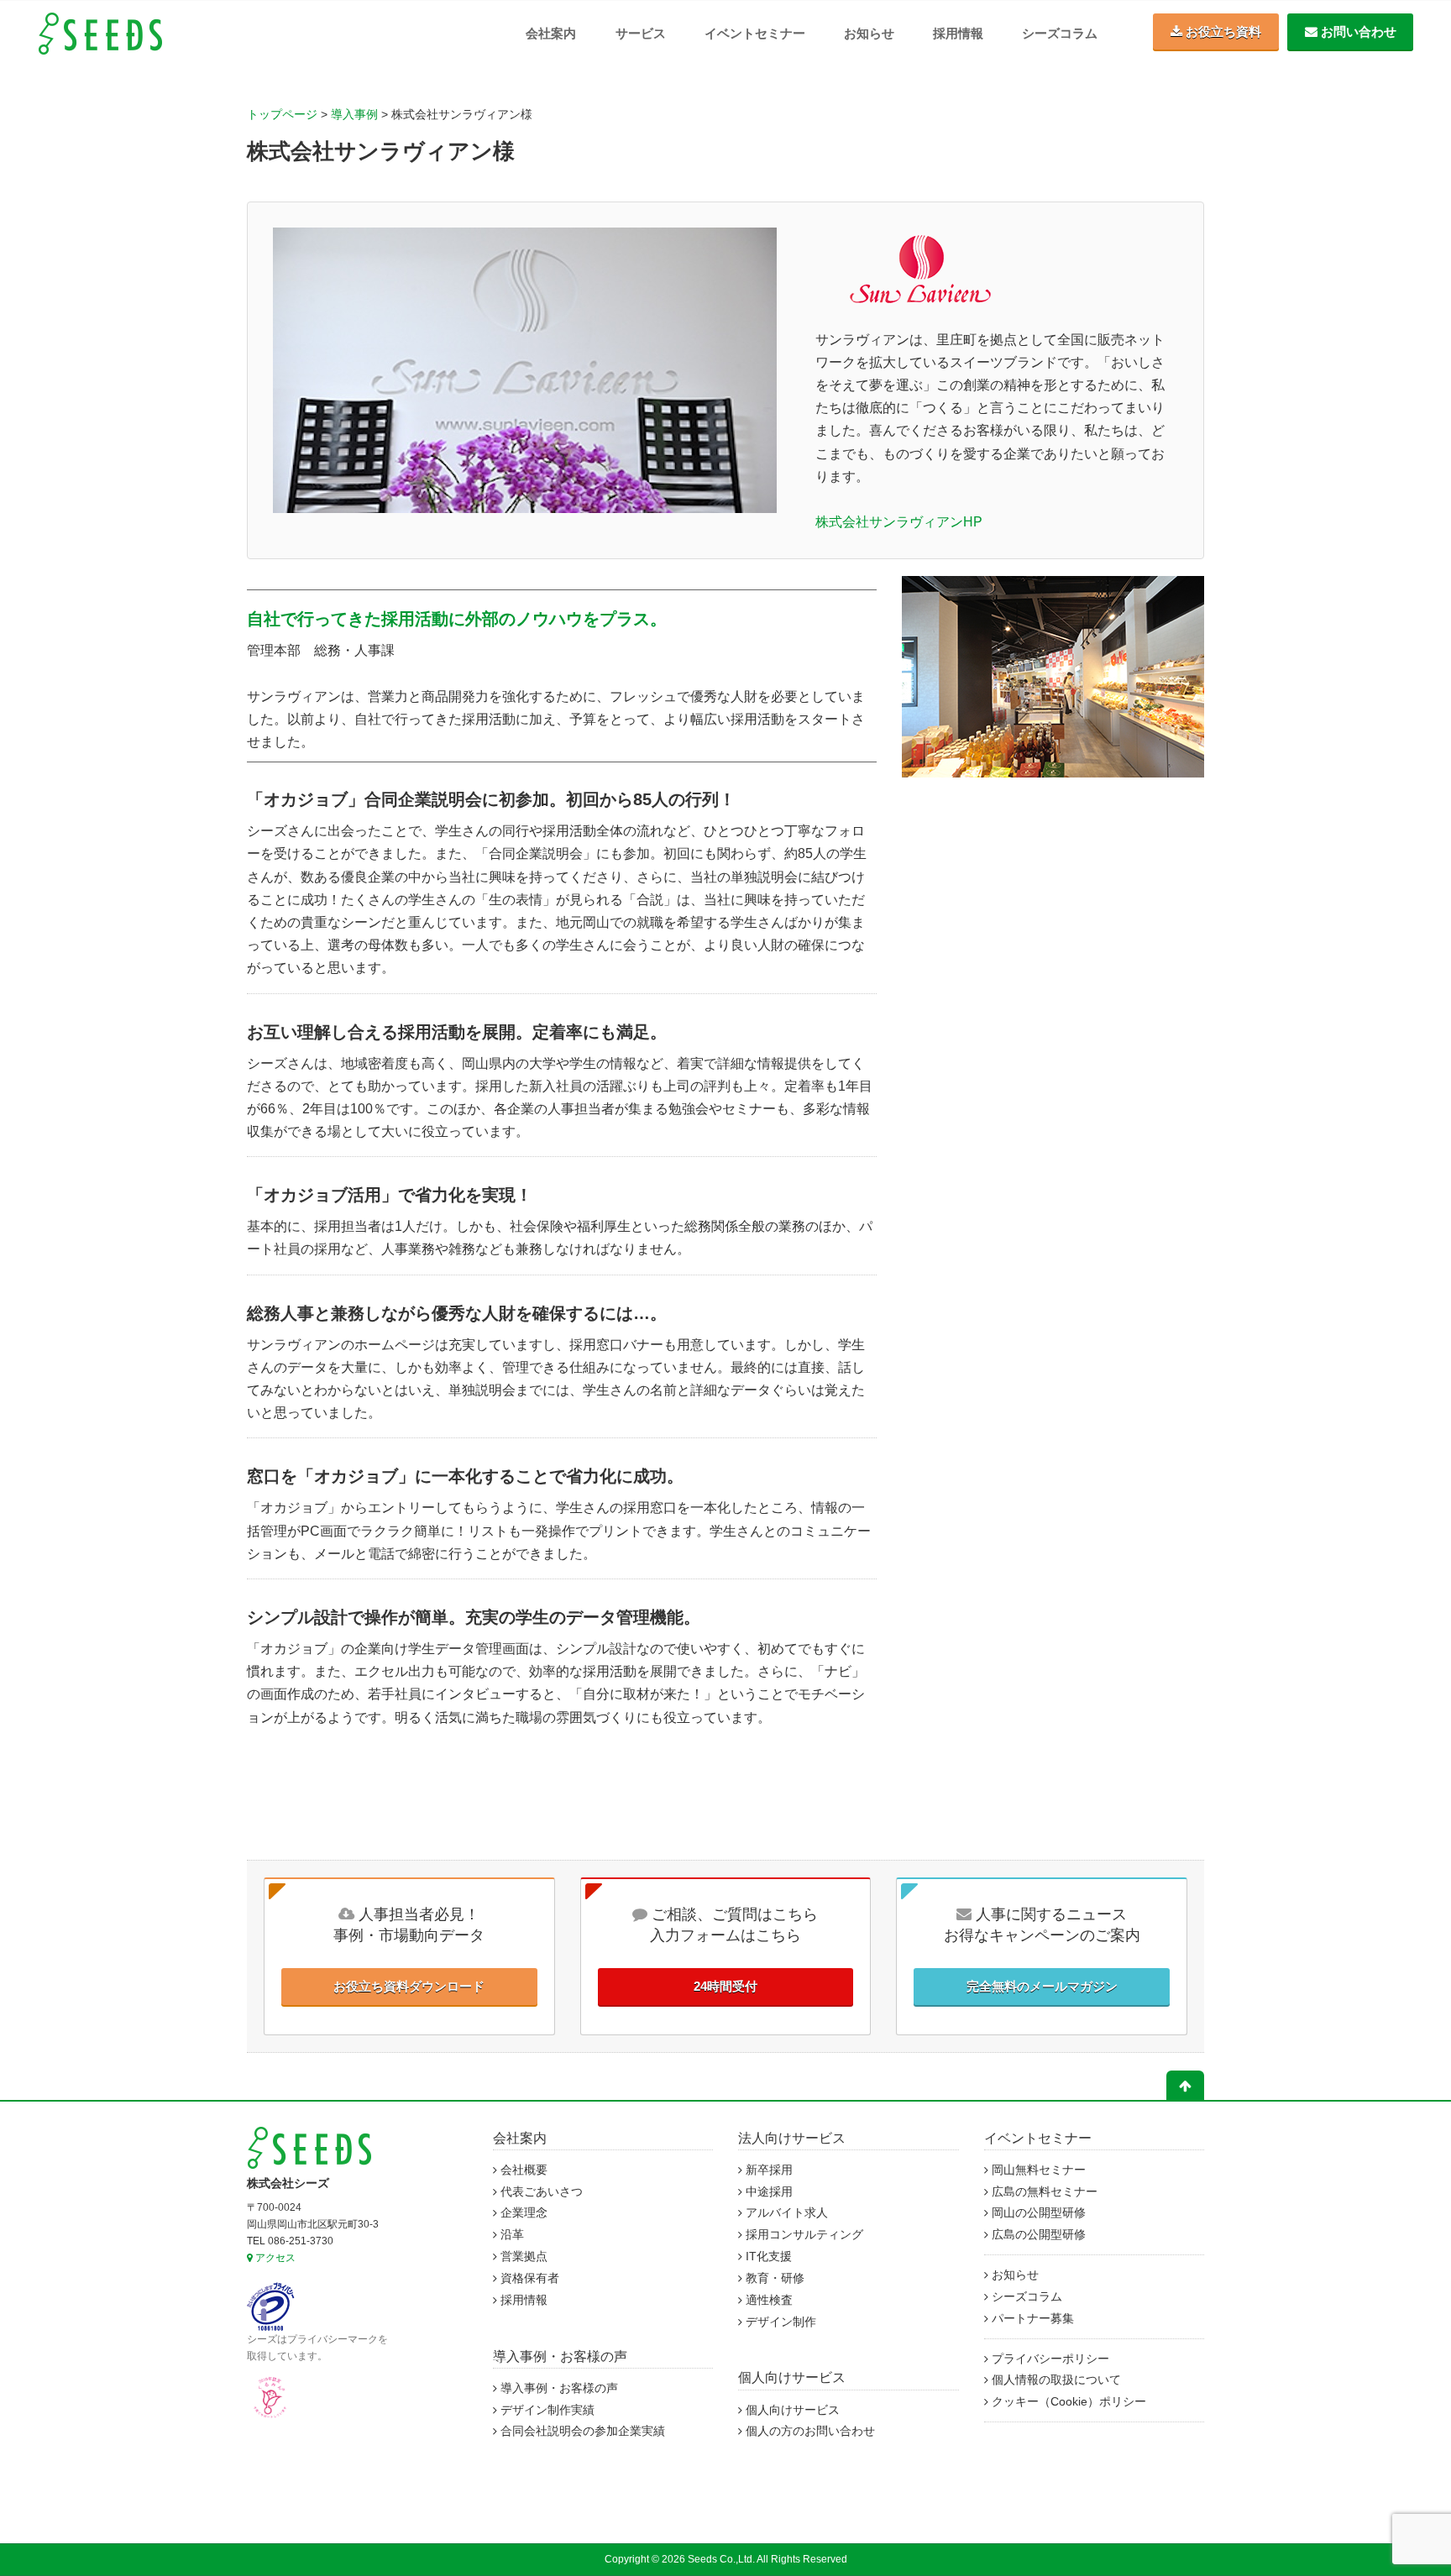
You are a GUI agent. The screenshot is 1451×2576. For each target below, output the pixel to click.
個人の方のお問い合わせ (809, 2431)
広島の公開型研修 (1037, 2235)
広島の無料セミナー (1043, 2192)
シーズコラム (1060, 33)
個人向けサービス (792, 2377)
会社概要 (522, 2170)
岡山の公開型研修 (1037, 2213)
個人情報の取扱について (1055, 2380)
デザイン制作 (779, 2322)
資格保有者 (528, 2278)
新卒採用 (767, 2170)
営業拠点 (522, 2257)
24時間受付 (725, 1986)
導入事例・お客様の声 (560, 2356)
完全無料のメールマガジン (1042, 1986)
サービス (641, 33)
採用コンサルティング (803, 2235)
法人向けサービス (792, 2138)
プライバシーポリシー (1049, 2359)
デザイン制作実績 (546, 2410)
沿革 (511, 2235)
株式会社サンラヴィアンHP (899, 522)
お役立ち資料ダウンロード (409, 1986)
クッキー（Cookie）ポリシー (1067, 2402)
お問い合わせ (1357, 31)
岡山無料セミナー (1037, 2170)
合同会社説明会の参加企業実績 (581, 2431)
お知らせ (869, 33)
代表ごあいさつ (540, 2192)
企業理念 (522, 2213)
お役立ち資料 (1222, 31)
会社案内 (551, 33)
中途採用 (767, 2192)
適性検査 (767, 2300)
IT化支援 (767, 2257)
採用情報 (958, 33)
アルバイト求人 (785, 2213)
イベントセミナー (755, 33)
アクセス (274, 2258)
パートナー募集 (1031, 2319)
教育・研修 (773, 2278)
